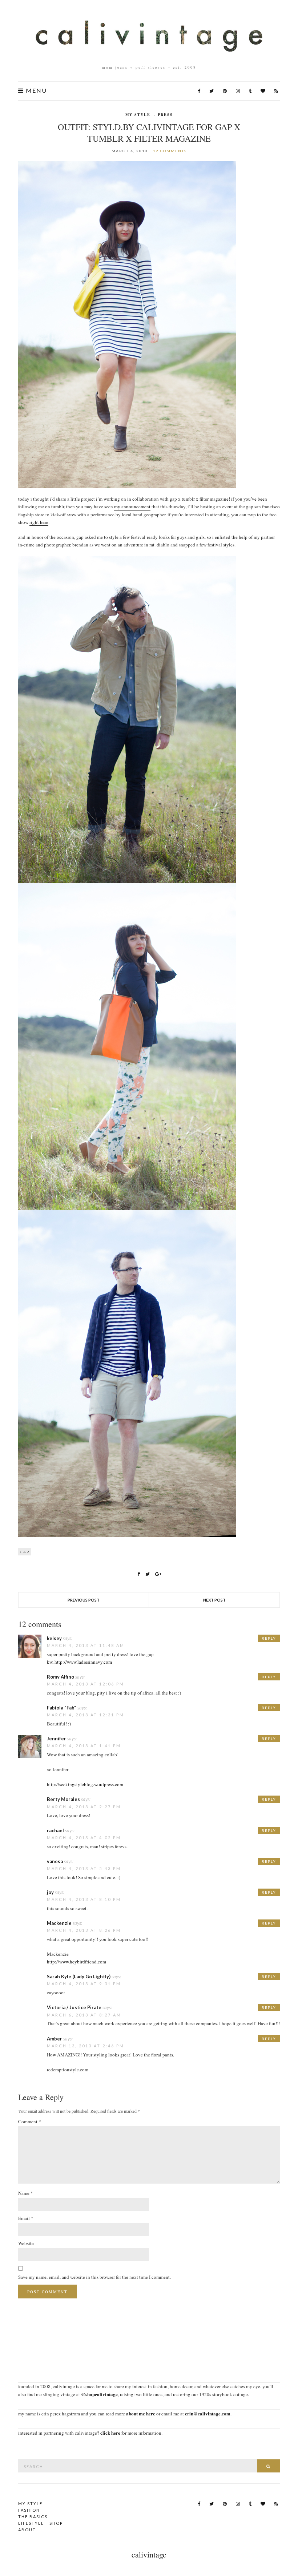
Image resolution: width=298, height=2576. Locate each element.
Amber (55, 2039)
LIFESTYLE (31, 2523)
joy (50, 1892)
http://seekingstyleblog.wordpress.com (85, 1784)
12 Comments (170, 151)
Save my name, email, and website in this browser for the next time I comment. (94, 2277)
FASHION (29, 2510)
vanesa (55, 1861)
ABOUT (27, 2530)
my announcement (132, 506)
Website (26, 2243)
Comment (30, 2121)
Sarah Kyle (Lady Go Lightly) (79, 1977)
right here (39, 522)
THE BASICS (33, 2517)
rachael (55, 1830)
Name (26, 2193)
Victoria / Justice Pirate (74, 2007)
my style (138, 114)
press (165, 114)
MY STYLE (30, 2504)
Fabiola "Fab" (62, 1708)
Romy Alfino (61, 1677)
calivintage (149, 2554)
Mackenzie (59, 1923)
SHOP (56, 2523)
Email (26, 2218)
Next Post (214, 1600)
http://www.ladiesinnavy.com (83, 1662)
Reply (269, 1638)
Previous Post (84, 1600)
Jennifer (57, 1739)
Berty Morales (63, 1799)
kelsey (54, 1638)
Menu (35, 90)
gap (25, 1552)
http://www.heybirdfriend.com (76, 1962)
